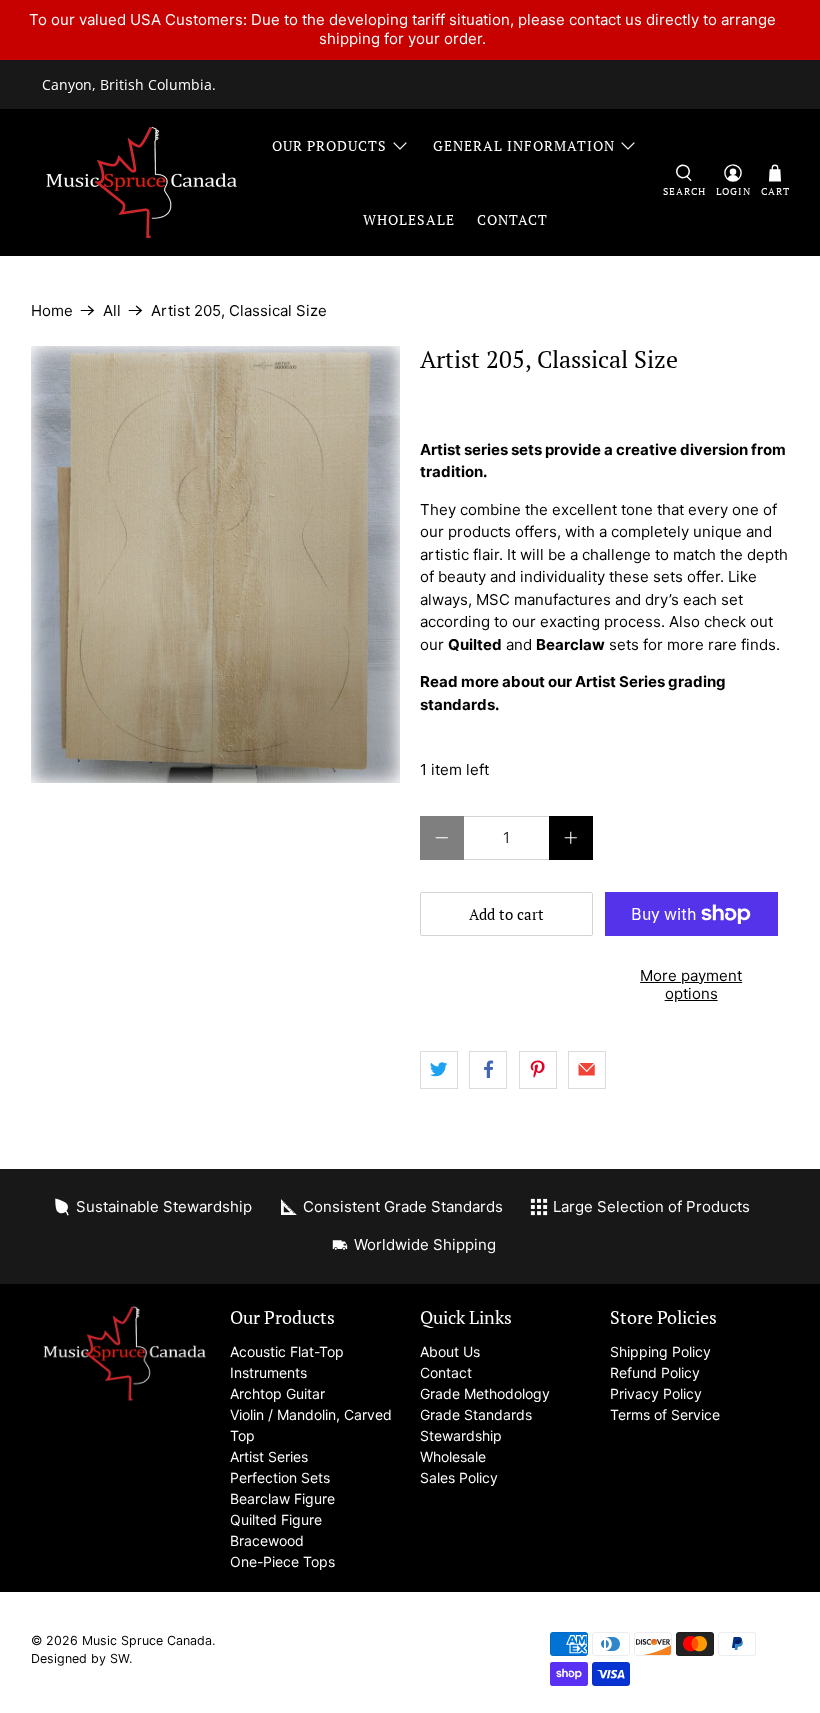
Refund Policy (655, 1372)
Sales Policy (459, 1477)
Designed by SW (80, 1658)
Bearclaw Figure (282, 1498)
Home (52, 310)
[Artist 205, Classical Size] (216, 564)
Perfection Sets (280, 1477)
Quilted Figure (276, 1519)
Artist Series (269, 1456)
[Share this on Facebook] (488, 1070)
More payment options (691, 984)
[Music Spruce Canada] (142, 182)
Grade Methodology (485, 1393)
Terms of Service (665, 1414)
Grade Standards (476, 1414)
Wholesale (409, 219)
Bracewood (267, 1540)
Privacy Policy (656, 1393)
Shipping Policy (660, 1351)
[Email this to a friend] (587, 1070)
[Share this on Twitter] (439, 1070)
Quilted (475, 644)
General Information (524, 145)
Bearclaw (570, 644)
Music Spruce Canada (147, 1640)
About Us (450, 1351)
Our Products (329, 145)
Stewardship (461, 1435)
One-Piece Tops (282, 1561)
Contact (512, 219)
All (112, 310)
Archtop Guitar (277, 1393)
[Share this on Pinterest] (538, 1070)
